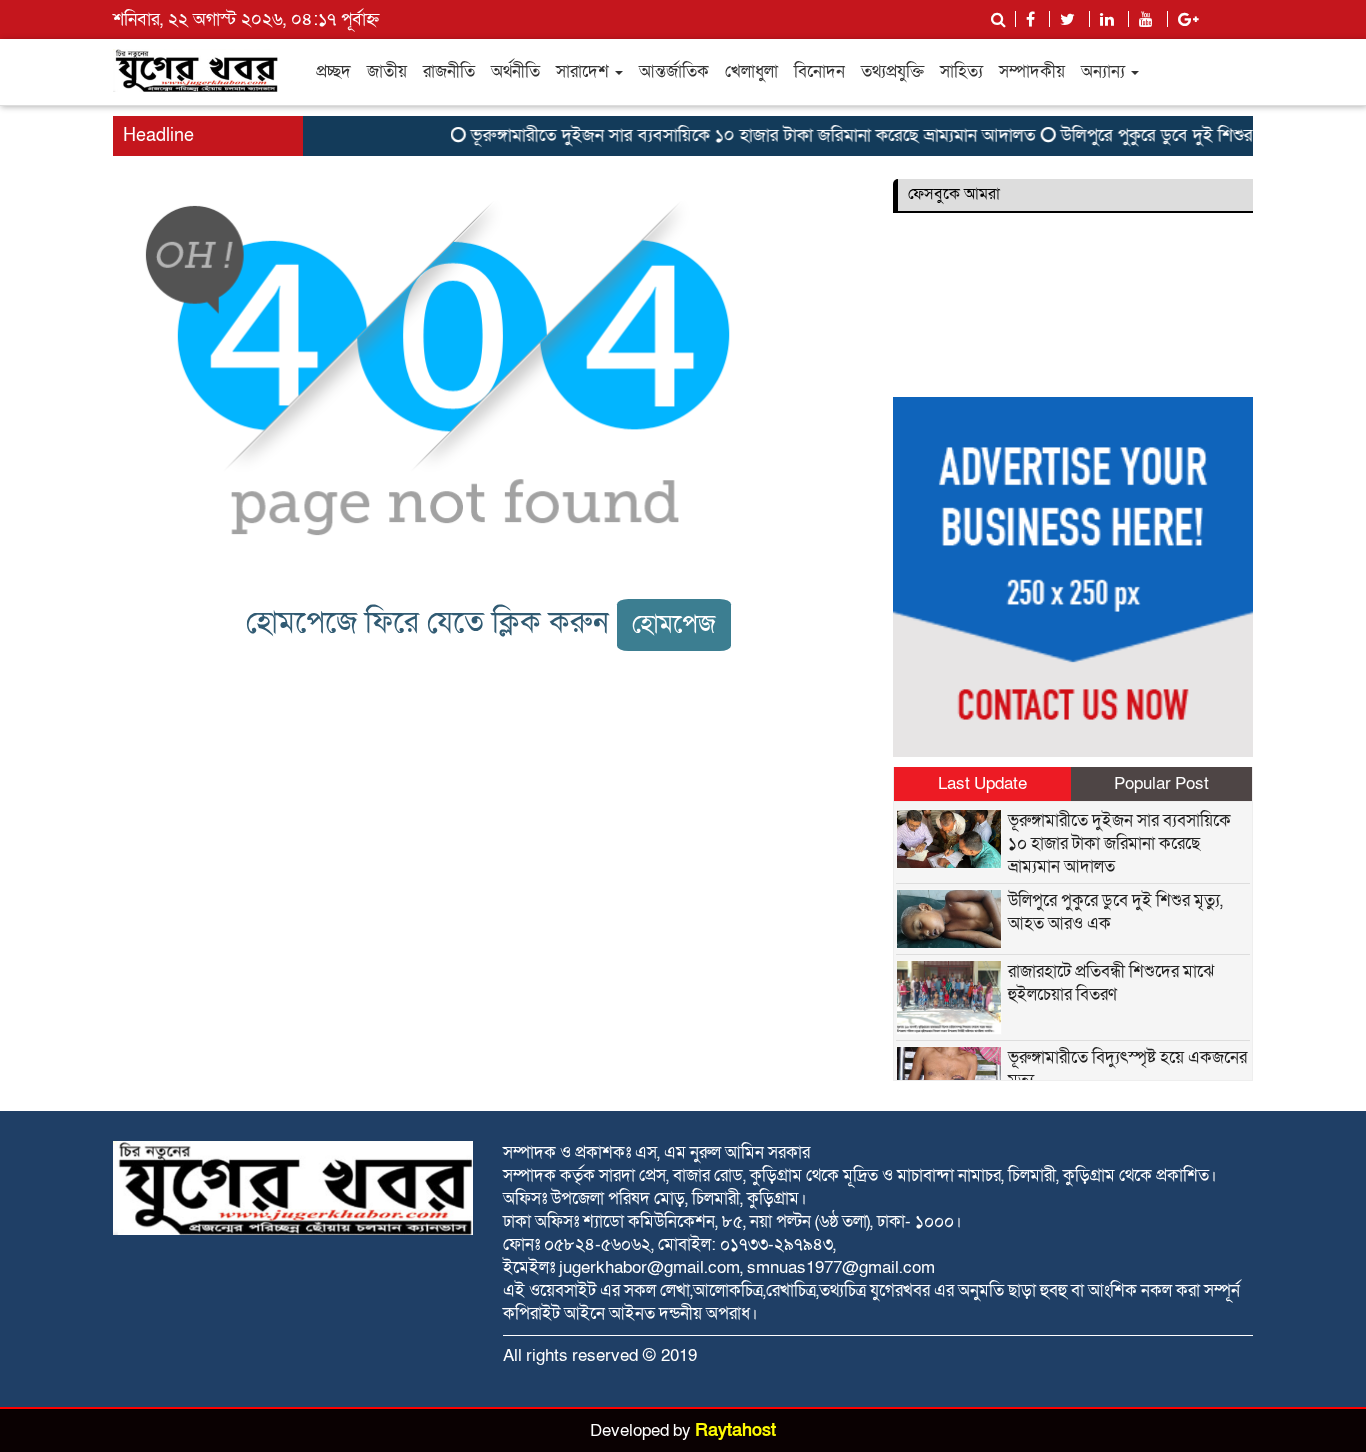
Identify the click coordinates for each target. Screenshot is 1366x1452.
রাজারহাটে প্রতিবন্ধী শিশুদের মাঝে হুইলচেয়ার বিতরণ (1111, 983)
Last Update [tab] (982, 783)
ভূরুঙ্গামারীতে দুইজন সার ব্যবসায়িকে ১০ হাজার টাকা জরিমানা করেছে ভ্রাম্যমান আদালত (738, 135)
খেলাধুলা (751, 71)
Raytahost (735, 1430)
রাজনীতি (449, 71)
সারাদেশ (584, 71)
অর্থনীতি (515, 71)
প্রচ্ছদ (333, 71)
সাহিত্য (961, 71)
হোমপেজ (674, 624)
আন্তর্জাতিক (674, 71)
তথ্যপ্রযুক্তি (892, 71)
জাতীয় (387, 71)
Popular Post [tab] (1161, 783)
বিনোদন (819, 71)
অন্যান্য (1105, 71)
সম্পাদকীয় (1032, 71)
